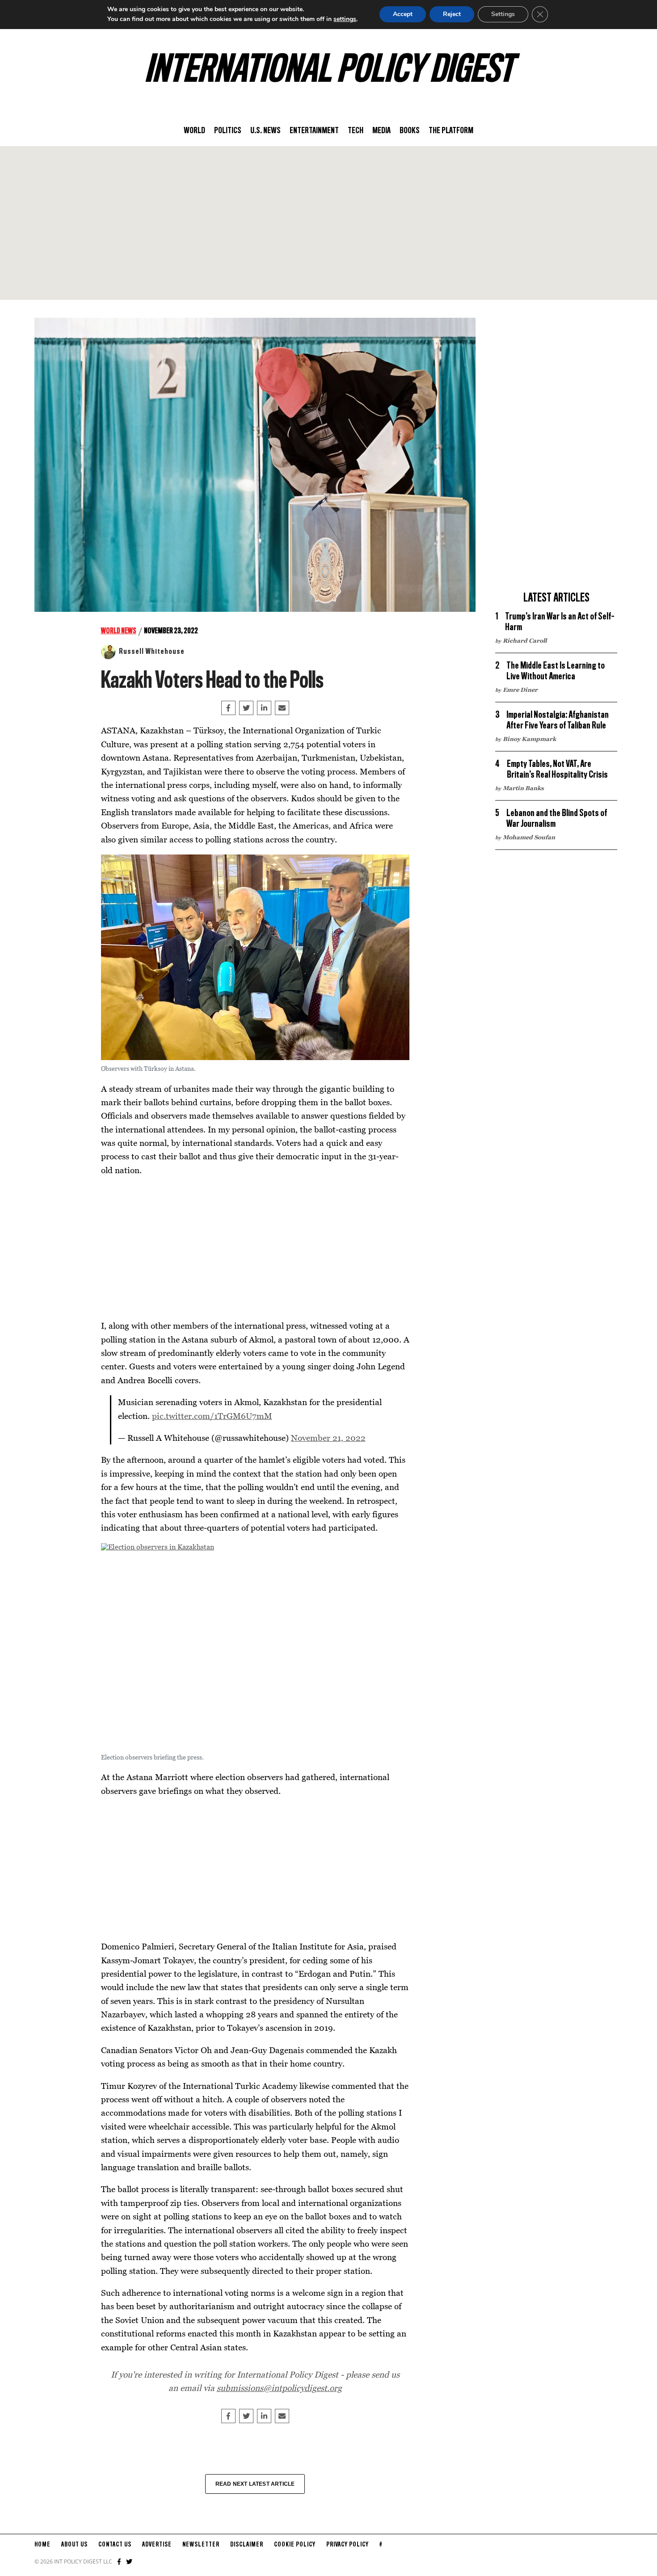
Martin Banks (523, 788)
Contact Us (115, 2545)
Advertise (157, 2545)
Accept (403, 14)
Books (410, 131)
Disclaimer (247, 2545)
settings (345, 19)
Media (381, 131)
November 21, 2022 (328, 1437)
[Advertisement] (328, 223)
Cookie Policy (295, 2545)
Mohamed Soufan (529, 837)
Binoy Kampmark (529, 739)
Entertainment (314, 131)
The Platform (451, 131)
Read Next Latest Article (255, 2484)
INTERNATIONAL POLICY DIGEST (329, 71)
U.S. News (265, 131)
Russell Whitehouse (152, 652)
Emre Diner (520, 690)
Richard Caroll (525, 640)
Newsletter (201, 2545)
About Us (74, 2545)
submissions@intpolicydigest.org (279, 2388)
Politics (228, 131)
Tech (356, 131)
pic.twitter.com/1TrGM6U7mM (212, 1416)
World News (119, 631)
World (194, 131)
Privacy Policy (347, 2545)
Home (42, 2545)
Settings (503, 14)
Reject (452, 14)
